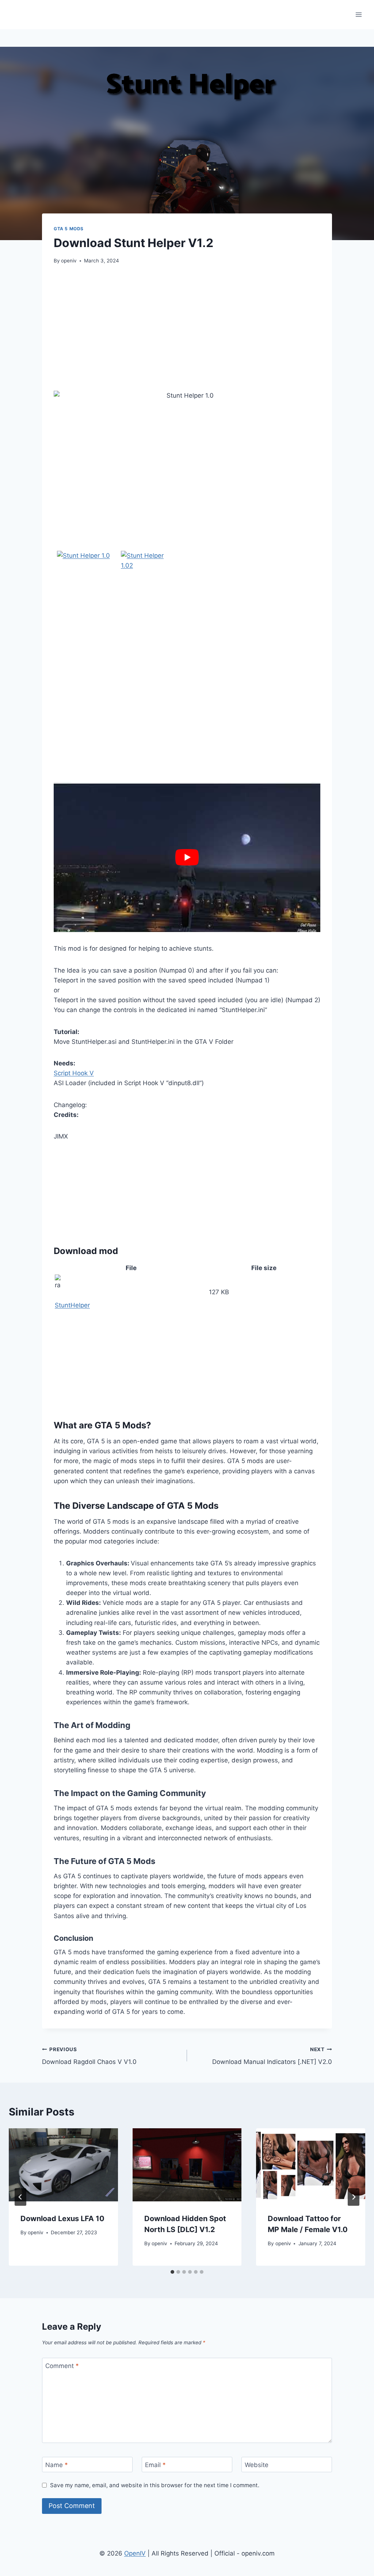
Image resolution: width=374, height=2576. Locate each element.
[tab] (172, 2272)
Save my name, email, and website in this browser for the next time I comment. (155, 2485)
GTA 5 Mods (69, 229)
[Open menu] (358, 14)
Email (155, 2465)
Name (57, 2465)
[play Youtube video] (187, 857)
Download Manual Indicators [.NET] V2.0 (272, 2056)
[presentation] (63, 2165)
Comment (62, 2366)
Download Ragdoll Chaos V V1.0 (89, 2056)
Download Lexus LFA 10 (62, 2219)
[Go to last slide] (20, 2197)
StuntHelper (72, 1305)
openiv (69, 261)
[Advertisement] (187, 328)
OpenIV (135, 2553)
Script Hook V (74, 1073)
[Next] (354, 2197)
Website (257, 2465)
